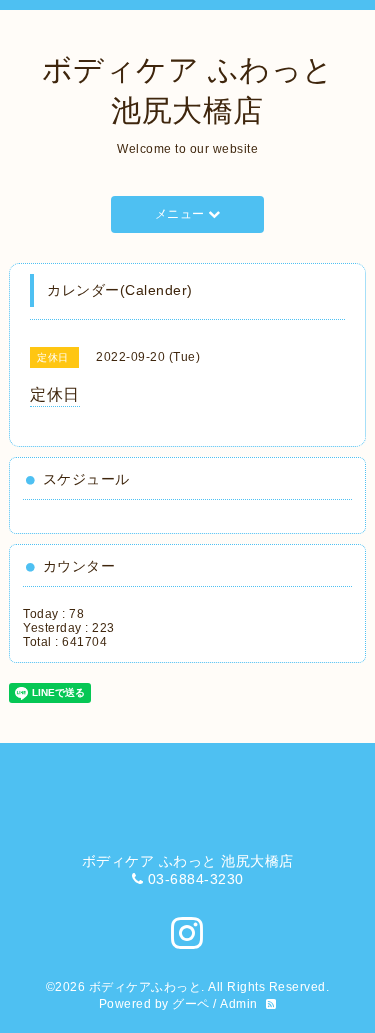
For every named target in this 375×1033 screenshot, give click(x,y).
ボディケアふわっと (145, 987)
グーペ (191, 1004)
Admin (239, 1004)
